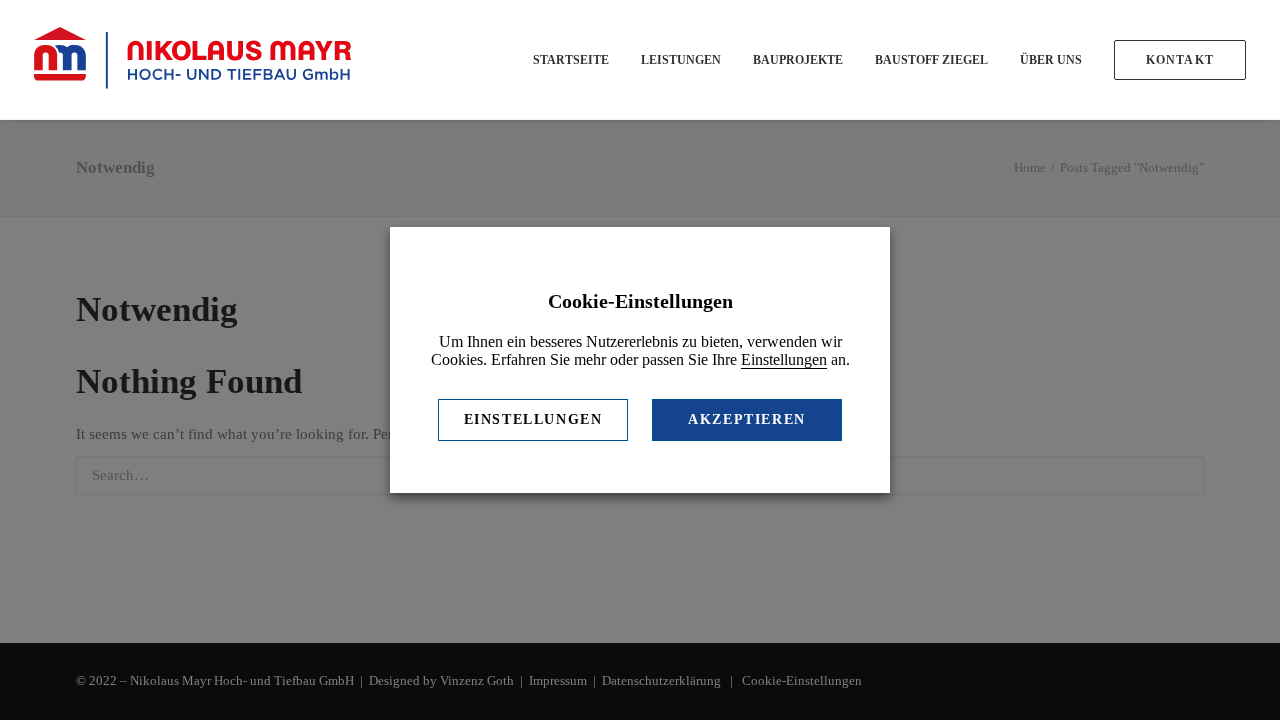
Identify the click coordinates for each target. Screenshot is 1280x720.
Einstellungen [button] (784, 359)
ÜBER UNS (1051, 60)
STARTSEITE (571, 60)
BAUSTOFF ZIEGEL (931, 60)
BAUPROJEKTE (798, 60)
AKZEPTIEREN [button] (747, 419)
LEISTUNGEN (681, 60)
